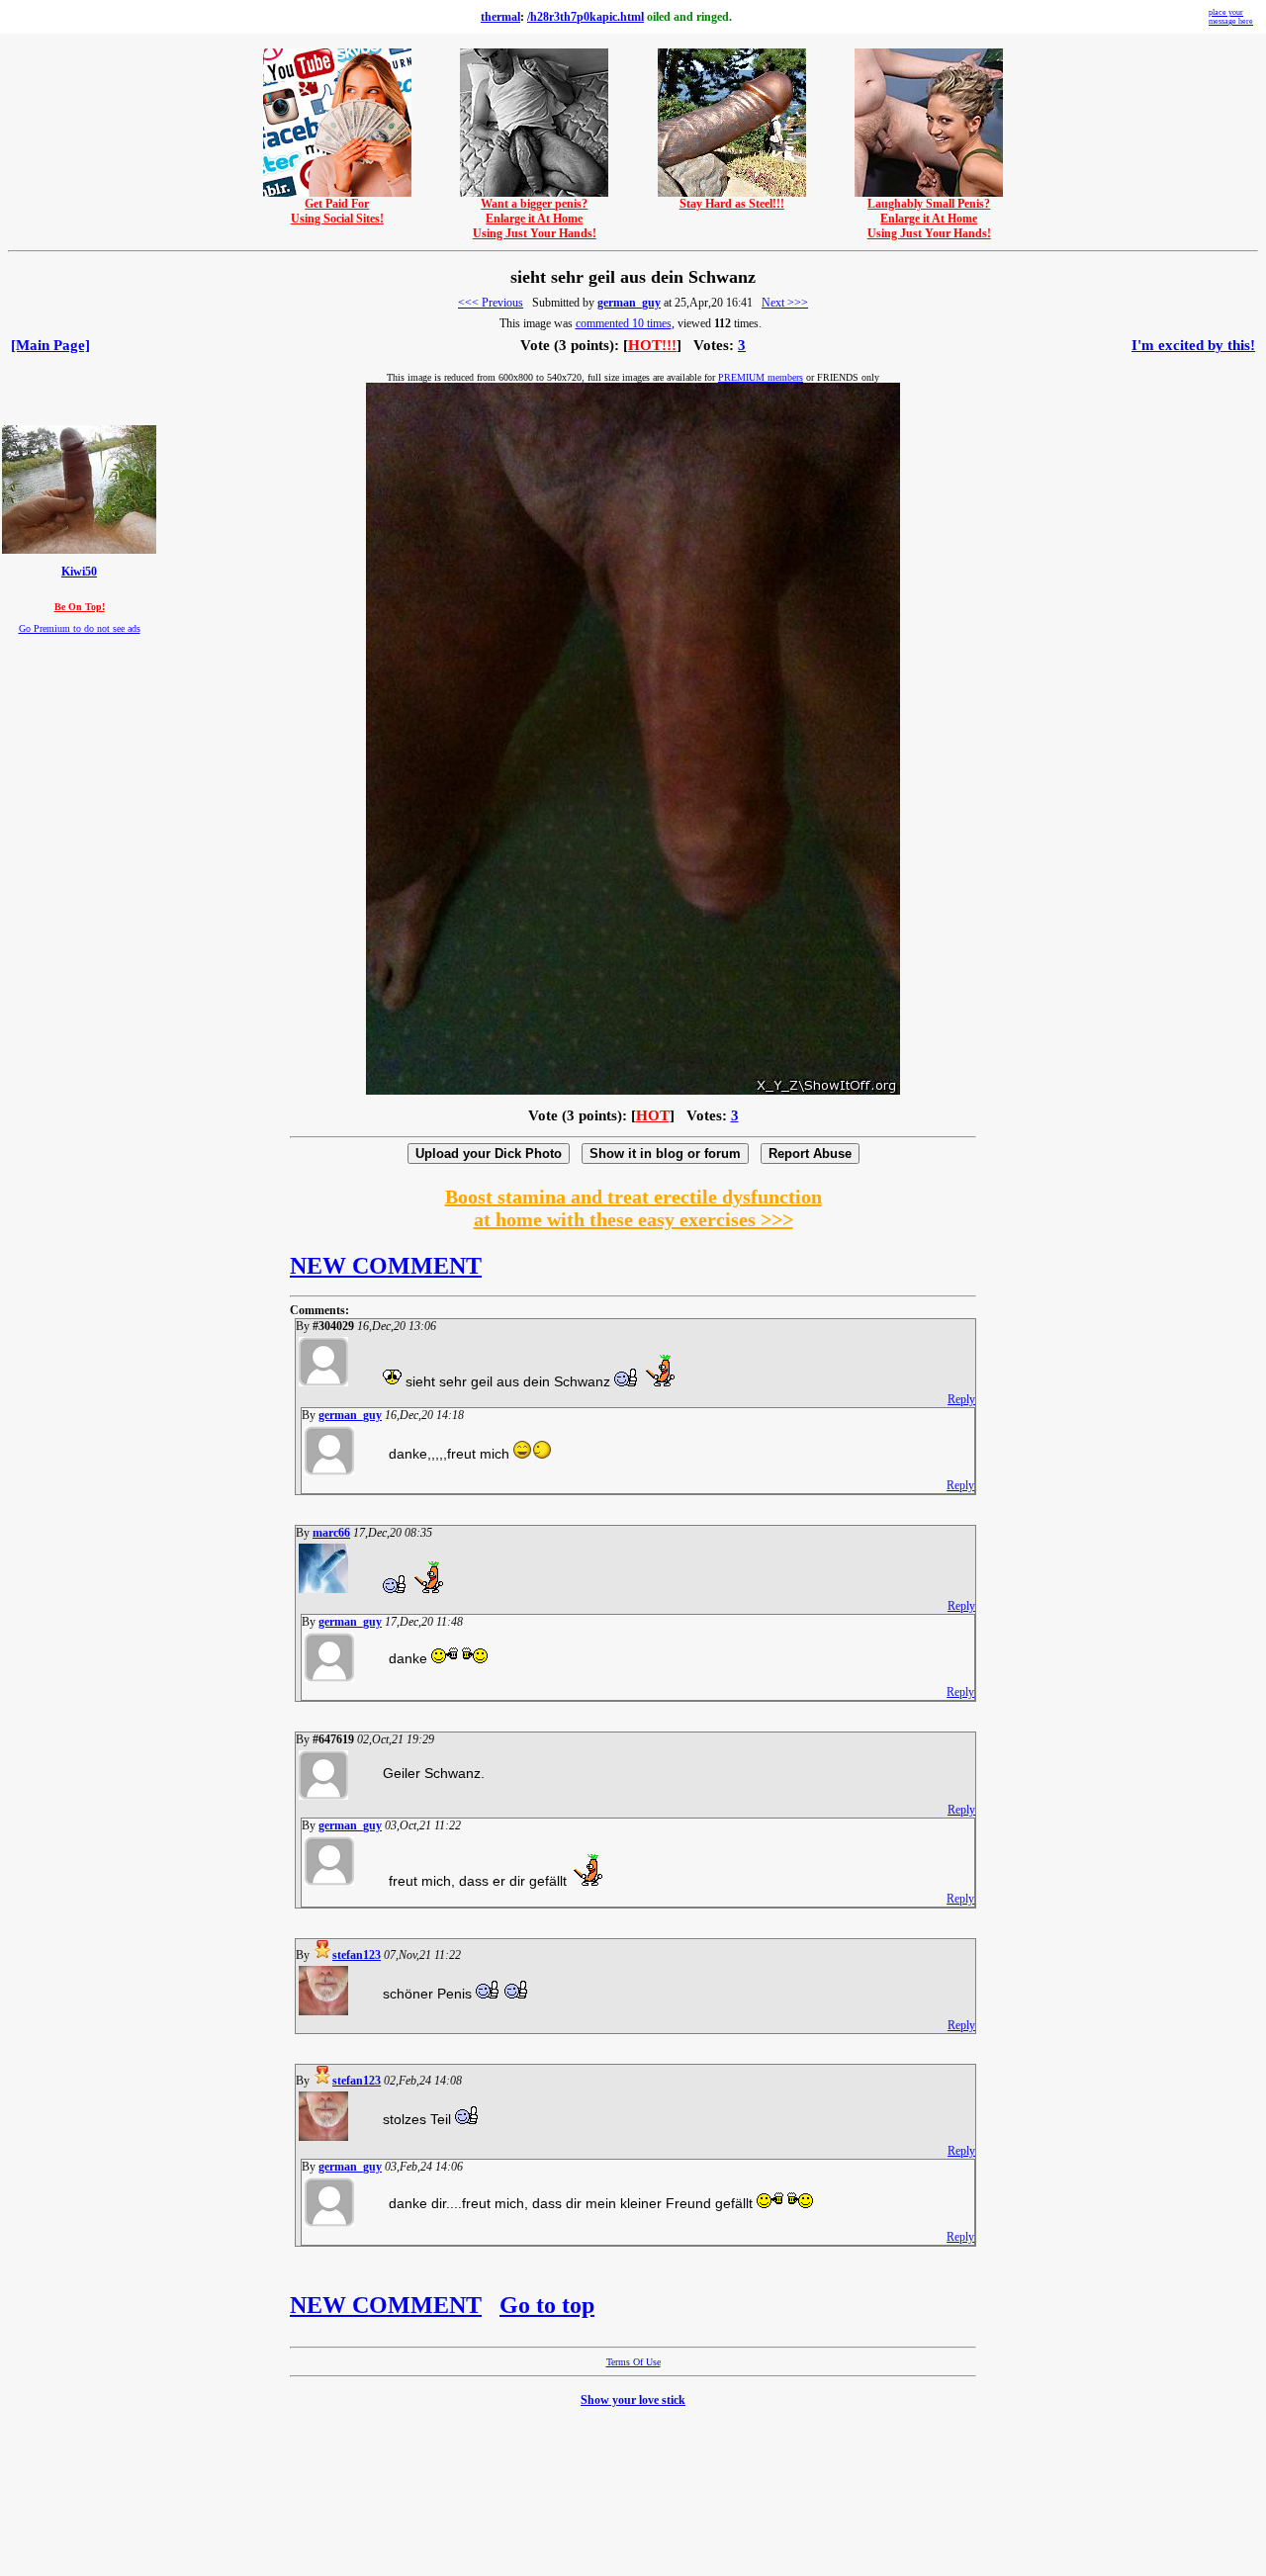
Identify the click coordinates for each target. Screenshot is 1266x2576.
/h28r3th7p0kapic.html (586, 17)
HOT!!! (652, 345)
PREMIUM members (761, 377)
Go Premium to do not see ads (80, 628)
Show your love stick (633, 2400)
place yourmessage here (1231, 17)
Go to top (547, 2305)
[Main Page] (50, 345)
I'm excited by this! (1193, 345)
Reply (961, 1399)
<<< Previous (491, 303)
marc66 (331, 1533)
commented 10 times (624, 323)
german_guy (629, 303)
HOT (653, 1115)
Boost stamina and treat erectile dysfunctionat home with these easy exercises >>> (633, 1208)
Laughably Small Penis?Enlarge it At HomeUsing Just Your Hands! (929, 219)
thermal (500, 17)
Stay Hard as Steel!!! (732, 204)
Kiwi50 (79, 572)
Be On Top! (80, 607)
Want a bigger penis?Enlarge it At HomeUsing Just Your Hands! (535, 219)
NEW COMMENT (386, 1266)
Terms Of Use (633, 2362)
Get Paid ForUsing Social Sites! (337, 211)
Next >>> (785, 303)
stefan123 (357, 1955)
